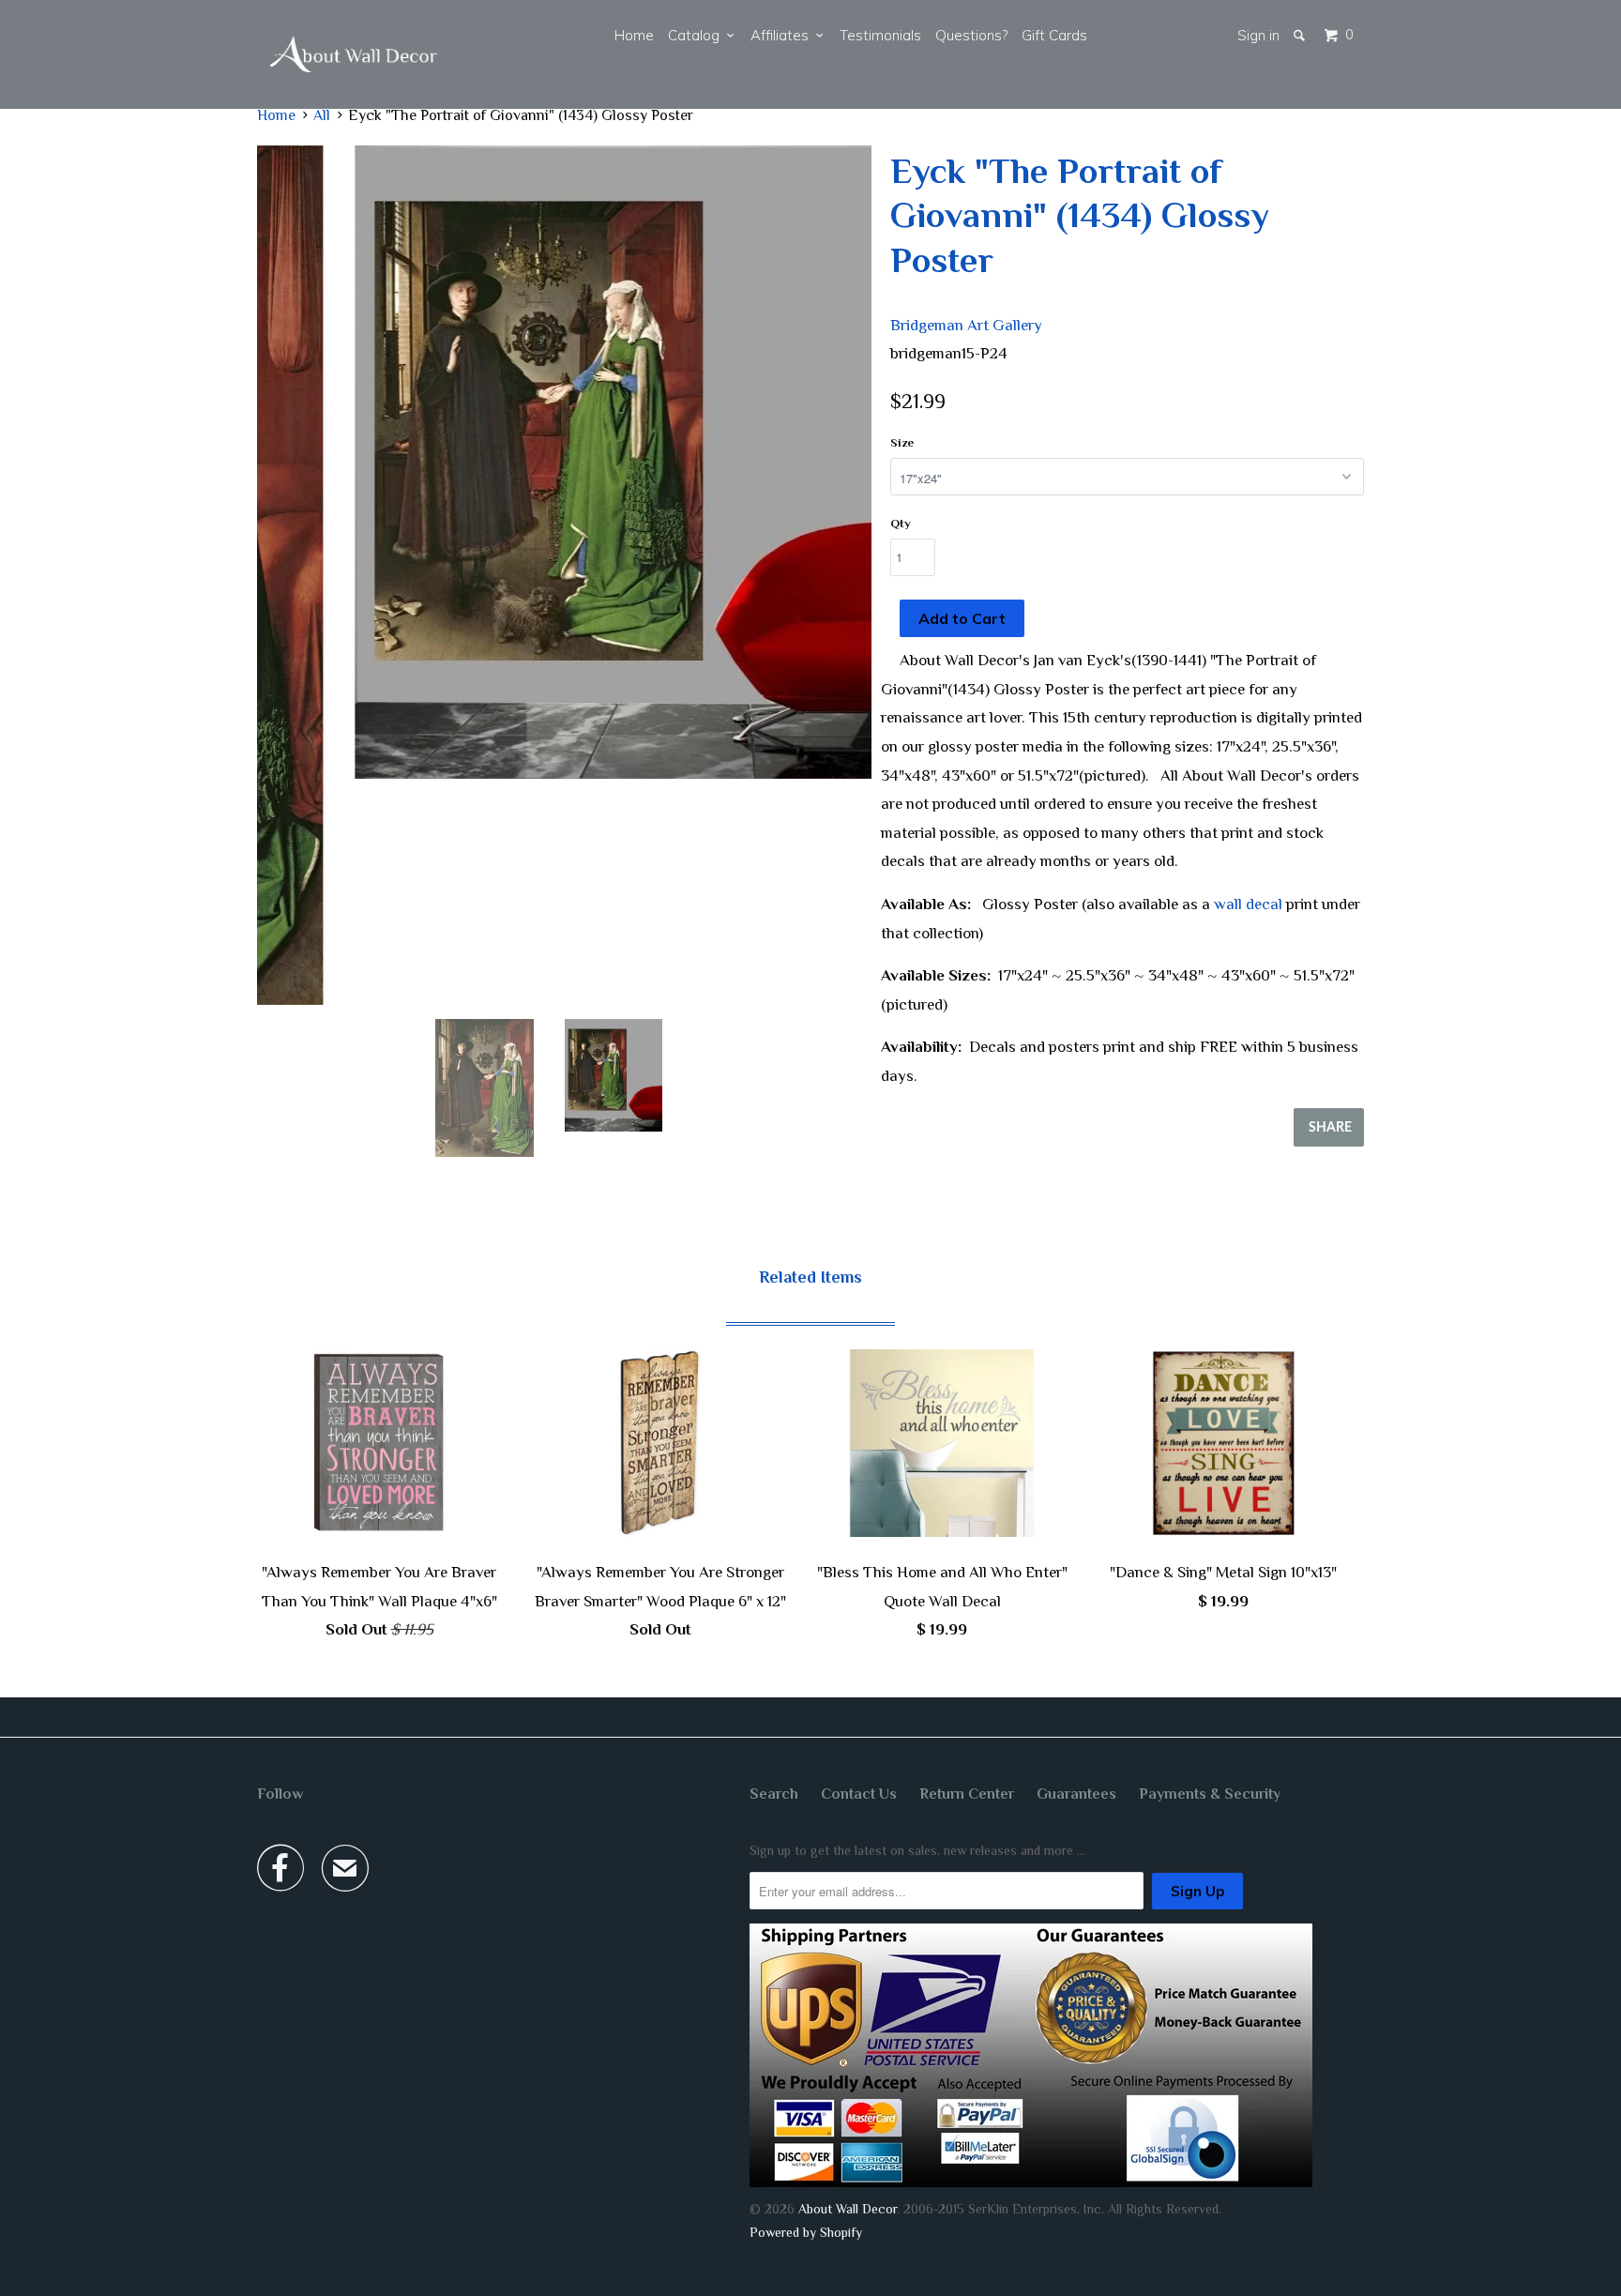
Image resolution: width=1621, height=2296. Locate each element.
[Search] (1301, 35)
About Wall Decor (848, 2209)
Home (634, 35)
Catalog (697, 35)
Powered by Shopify (806, 2232)
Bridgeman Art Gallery (966, 325)
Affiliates (783, 35)
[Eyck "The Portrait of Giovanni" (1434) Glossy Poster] (564, 462)
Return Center (967, 1794)
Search (774, 1794)
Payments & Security (1210, 1794)
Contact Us (859, 1794)
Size (902, 442)
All (322, 115)
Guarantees (1076, 1794)
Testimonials (880, 35)
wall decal (1248, 904)
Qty (901, 523)
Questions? (971, 35)
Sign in (1258, 35)
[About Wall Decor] (354, 54)
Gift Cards (1054, 35)
